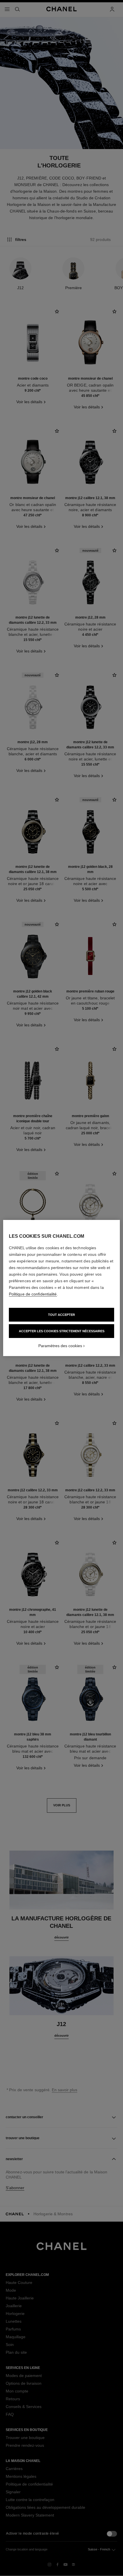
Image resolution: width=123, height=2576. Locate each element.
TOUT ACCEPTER (61, 1315)
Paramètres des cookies (60, 1346)
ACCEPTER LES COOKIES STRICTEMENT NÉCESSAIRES (62, 1331)
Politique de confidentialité (33, 1294)
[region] (62, 1288)
